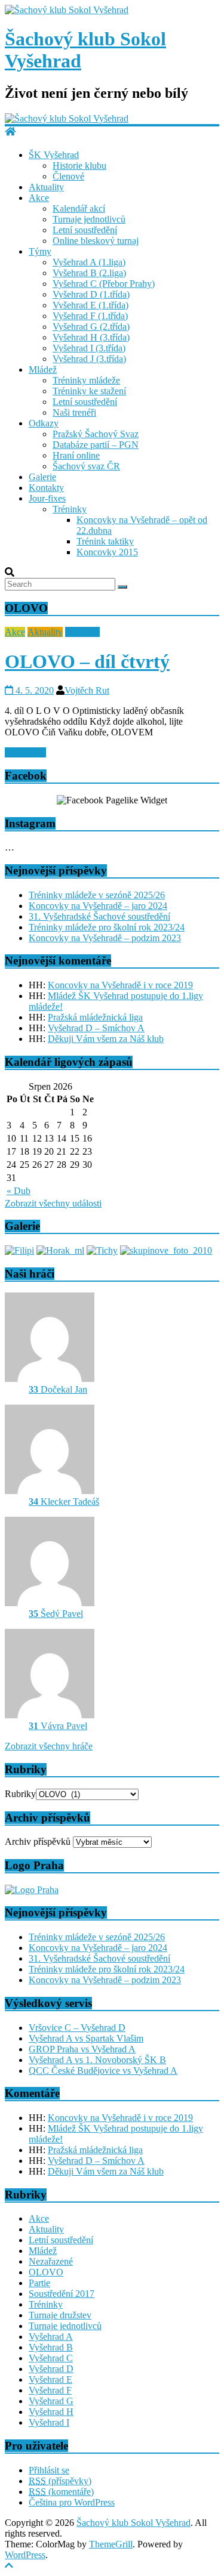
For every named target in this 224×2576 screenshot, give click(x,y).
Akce (39, 198)
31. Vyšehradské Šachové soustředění (99, 916)
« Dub (19, 1191)
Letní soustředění (85, 230)
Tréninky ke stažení (89, 391)
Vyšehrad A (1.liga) (89, 262)
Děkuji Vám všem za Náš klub (106, 1039)
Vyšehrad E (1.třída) (90, 305)
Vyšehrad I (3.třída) (89, 348)
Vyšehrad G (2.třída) (91, 327)
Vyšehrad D (51, 2369)
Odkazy (44, 423)
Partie (39, 2283)
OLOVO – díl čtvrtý (87, 661)
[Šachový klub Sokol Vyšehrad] (67, 10)
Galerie (42, 477)
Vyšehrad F (50, 2390)
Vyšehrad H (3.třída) (91, 337)
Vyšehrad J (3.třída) (89, 359)
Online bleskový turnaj (96, 241)
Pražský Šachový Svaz (96, 434)
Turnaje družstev (60, 2315)
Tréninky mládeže (86, 380)
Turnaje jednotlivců (89, 219)
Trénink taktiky (105, 541)
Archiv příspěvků (38, 1841)
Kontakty (46, 488)
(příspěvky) (60, 2481)
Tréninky (70, 509)
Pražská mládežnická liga (95, 1017)
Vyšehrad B (51, 2347)
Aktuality (46, 187)
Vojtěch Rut (87, 690)
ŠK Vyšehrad (54, 155)
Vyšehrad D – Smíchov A (96, 1028)
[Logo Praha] (32, 1890)
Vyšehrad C (51, 2358)
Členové (68, 176)
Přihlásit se (49, 2470)
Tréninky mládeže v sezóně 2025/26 (97, 895)
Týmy (40, 251)
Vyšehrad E (50, 2379)
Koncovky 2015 (107, 552)
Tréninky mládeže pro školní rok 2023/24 (107, 927)
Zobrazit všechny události (53, 1203)
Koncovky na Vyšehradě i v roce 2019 (120, 985)
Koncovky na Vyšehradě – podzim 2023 (105, 938)
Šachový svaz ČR (86, 466)
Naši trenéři (74, 412)
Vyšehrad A (51, 2337)
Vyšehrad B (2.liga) (89, 273)
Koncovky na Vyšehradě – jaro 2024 (98, 906)
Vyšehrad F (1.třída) (90, 316)
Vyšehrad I (49, 2422)
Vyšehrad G (51, 2401)
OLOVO (82, 632)
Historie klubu (79, 166)
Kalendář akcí (79, 208)
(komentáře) (61, 2492)
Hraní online (76, 455)
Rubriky (20, 1794)
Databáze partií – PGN (96, 445)
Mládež (43, 369)
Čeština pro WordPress (72, 2502)
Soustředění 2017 (62, 2294)
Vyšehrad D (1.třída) (91, 294)
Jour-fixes (47, 498)
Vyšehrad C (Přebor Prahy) (104, 284)
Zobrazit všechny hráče (49, 1746)
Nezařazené (51, 2261)
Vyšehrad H (51, 2412)
